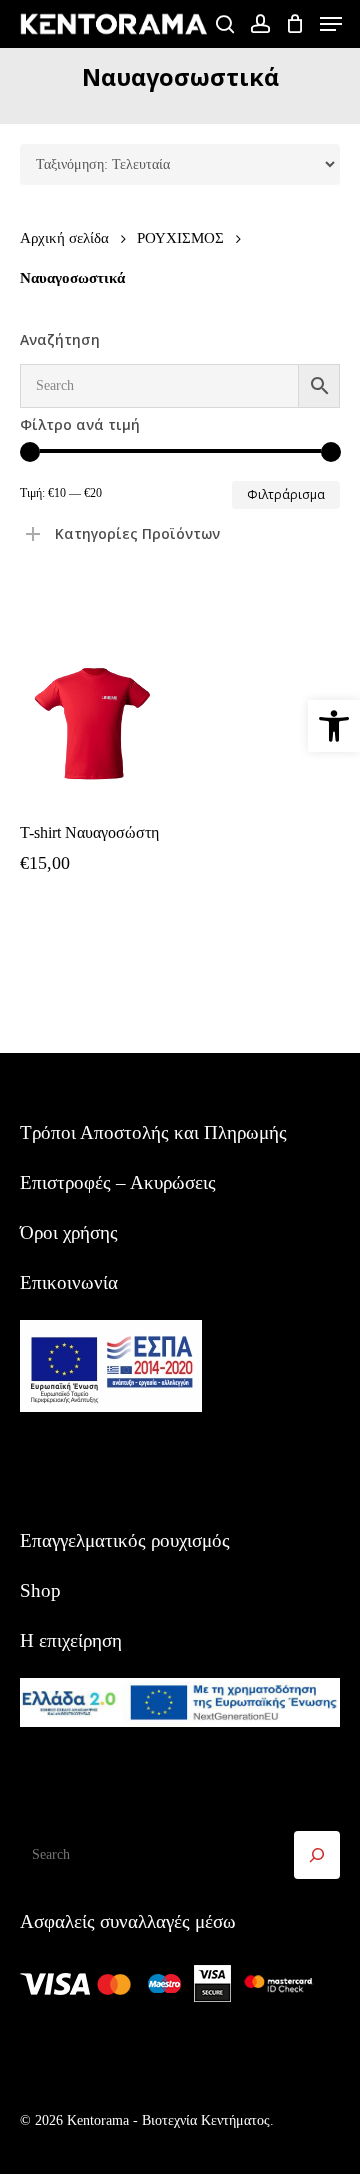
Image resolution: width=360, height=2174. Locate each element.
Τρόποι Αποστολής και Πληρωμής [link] (153, 1132)
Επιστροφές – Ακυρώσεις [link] (118, 1182)
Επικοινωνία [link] (69, 1282)
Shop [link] (40, 1590)
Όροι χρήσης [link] (69, 1232)
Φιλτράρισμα (286, 494)
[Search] (317, 1855)
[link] (334, 726)
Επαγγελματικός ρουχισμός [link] (125, 1540)
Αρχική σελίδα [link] (64, 237)
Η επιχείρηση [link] (71, 1640)
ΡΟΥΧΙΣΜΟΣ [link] (180, 237)
